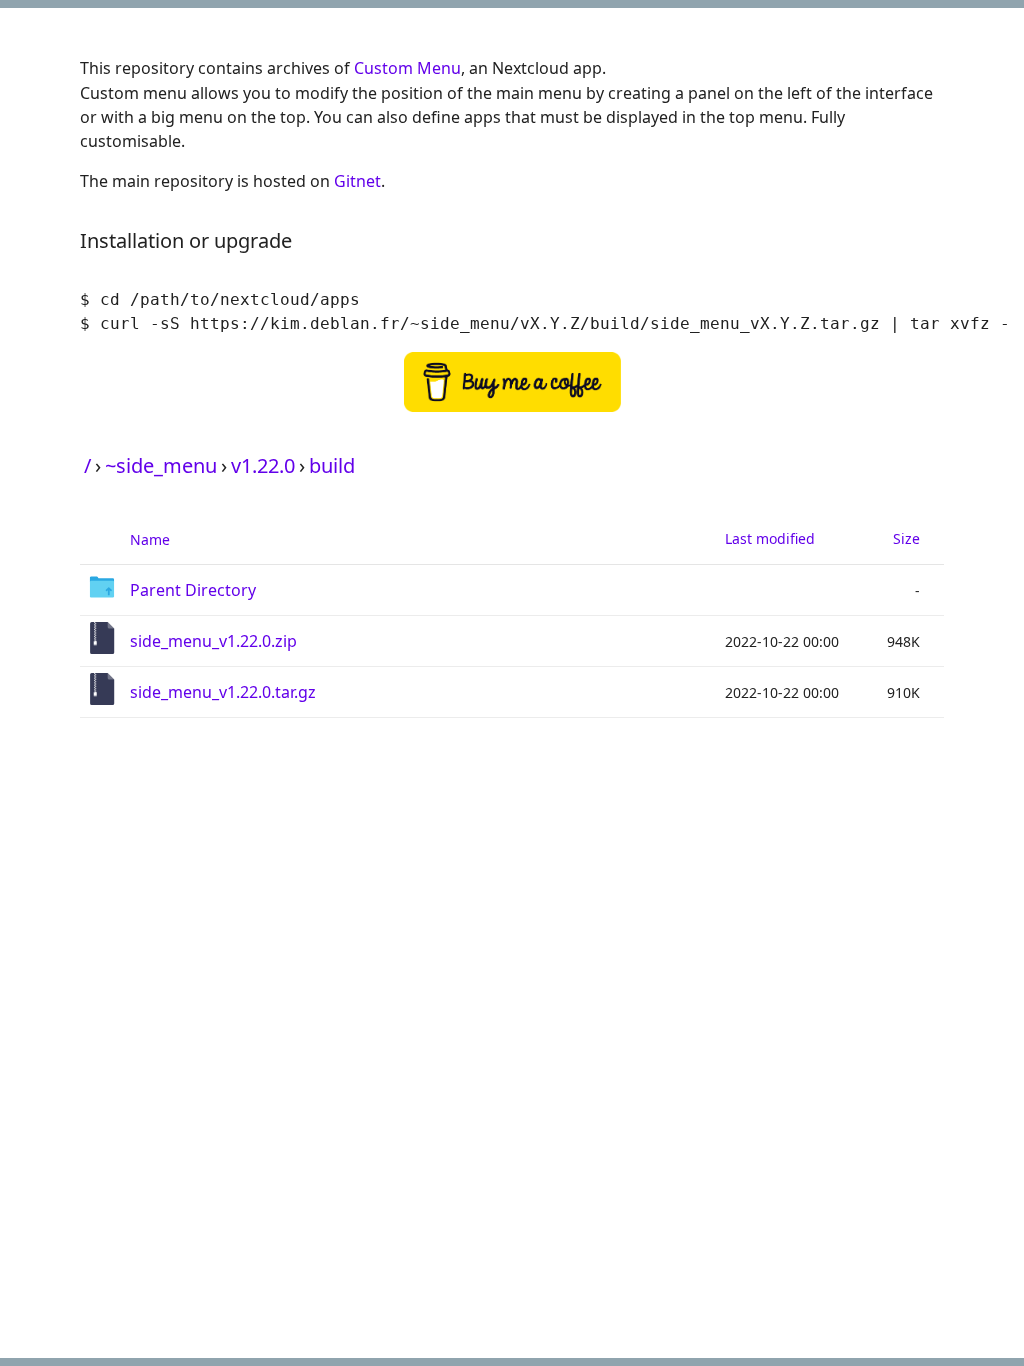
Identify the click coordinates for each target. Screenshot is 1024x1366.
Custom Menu (407, 68)
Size (906, 538)
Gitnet (357, 181)
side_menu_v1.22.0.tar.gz (223, 692)
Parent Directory (193, 590)
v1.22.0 (263, 465)
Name (150, 539)
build (332, 465)
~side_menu (161, 465)
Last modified (770, 538)
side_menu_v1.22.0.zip (213, 641)
